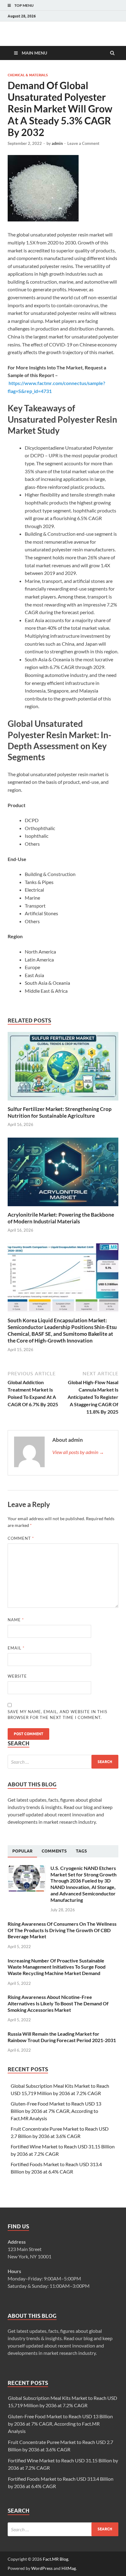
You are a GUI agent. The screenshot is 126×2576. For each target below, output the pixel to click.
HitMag (69, 2568)
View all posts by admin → (78, 1452)
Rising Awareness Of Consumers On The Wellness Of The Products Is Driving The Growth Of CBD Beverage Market (62, 1930)
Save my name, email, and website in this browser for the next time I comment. (57, 1715)
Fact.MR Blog (56, 2559)
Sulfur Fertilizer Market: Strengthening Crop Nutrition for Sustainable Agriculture (60, 1112)
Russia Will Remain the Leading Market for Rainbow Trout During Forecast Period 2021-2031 (62, 2037)
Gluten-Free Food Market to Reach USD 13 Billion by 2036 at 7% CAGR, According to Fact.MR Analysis (56, 2111)
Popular (22, 1851)
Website (17, 1676)
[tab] (22, 1851)
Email (16, 1648)
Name (16, 1620)
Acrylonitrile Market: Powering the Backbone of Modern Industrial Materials (61, 1218)
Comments (54, 1851)
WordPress (42, 2568)
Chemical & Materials (28, 75)
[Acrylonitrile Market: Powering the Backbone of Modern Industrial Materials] (63, 1208)
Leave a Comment (83, 143)
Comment (21, 1538)
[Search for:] (63, 1762)
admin (57, 143)
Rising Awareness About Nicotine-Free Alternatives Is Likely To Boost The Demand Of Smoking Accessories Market (58, 2003)
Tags (81, 1851)
